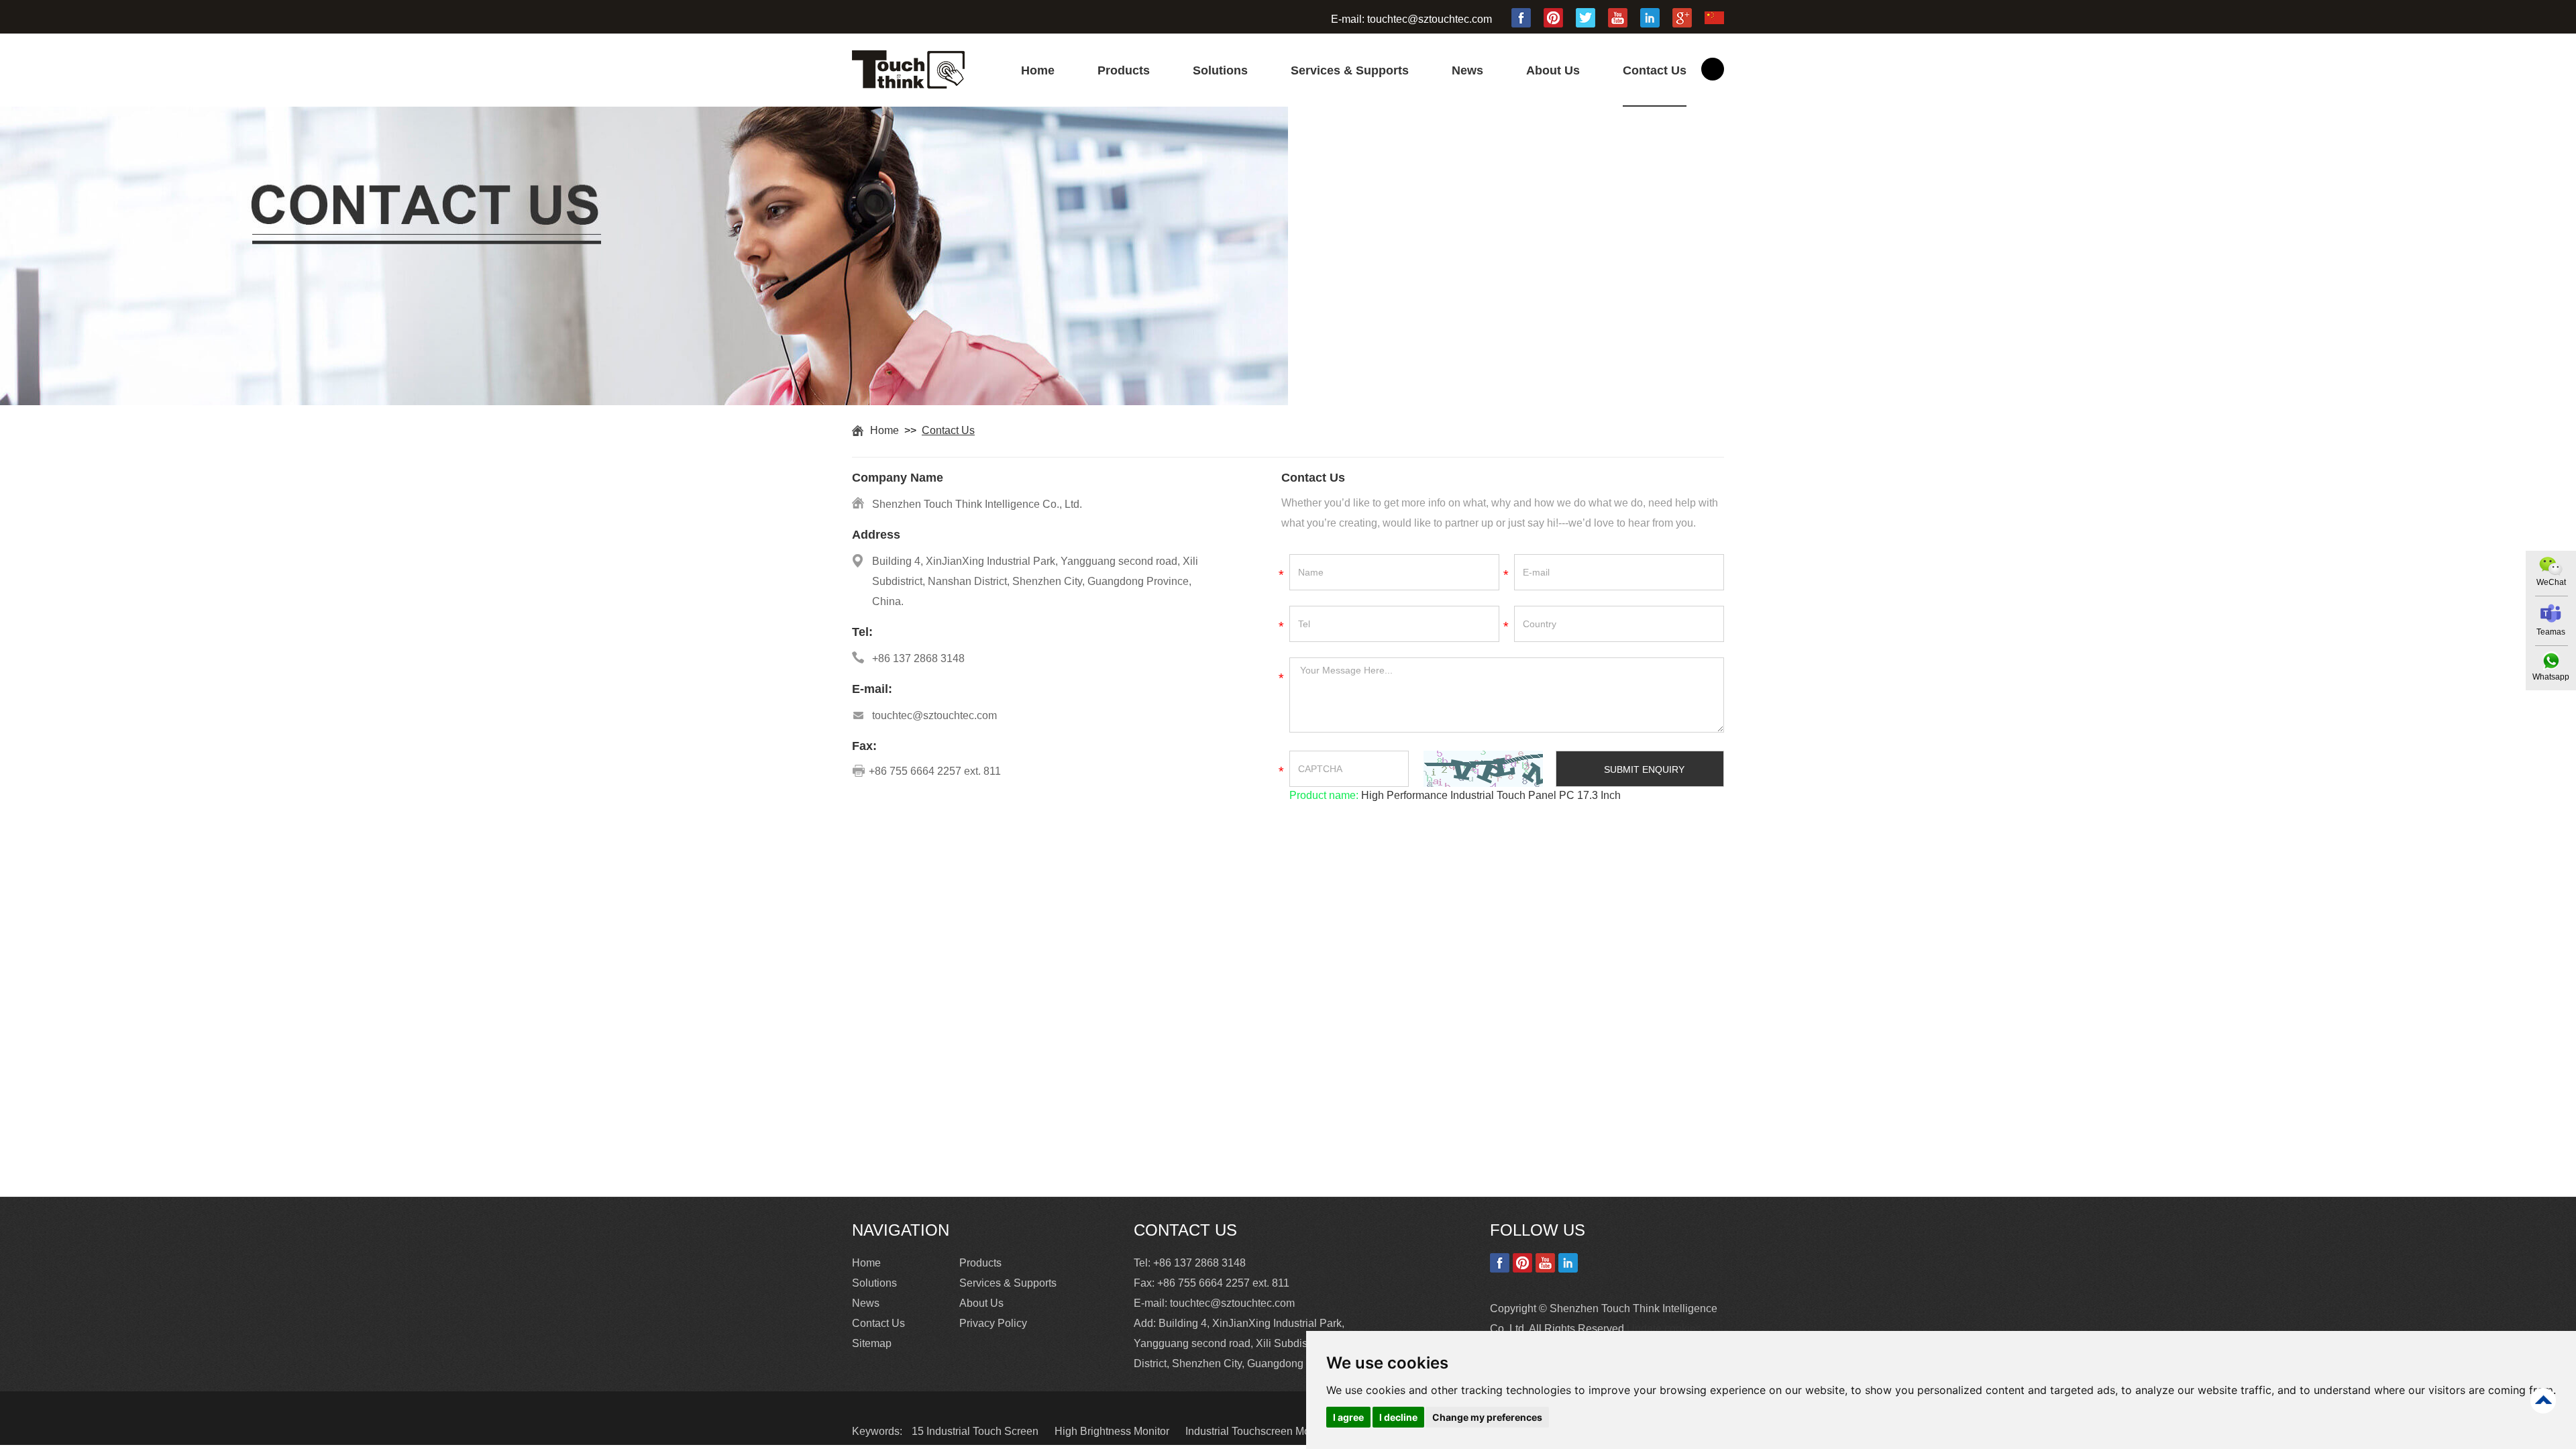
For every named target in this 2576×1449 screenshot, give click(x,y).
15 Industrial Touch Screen (976, 1431)
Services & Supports (1350, 70)
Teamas (2551, 632)
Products (1124, 70)
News (1467, 70)
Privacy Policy (993, 1323)
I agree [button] (1348, 1417)
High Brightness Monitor (1113, 1431)
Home (1038, 70)
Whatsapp (2551, 677)
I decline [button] (1398, 1417)
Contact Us (1655, 70)
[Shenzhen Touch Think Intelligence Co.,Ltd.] (908, 85)
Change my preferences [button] (1487, 1417)
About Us (1553, 70)
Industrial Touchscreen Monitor (1259, 1431)
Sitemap (872, 1343)
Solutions (1220, 70)
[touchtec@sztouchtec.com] (2551, 613)
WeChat (2551, 582)
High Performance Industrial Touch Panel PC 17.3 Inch (1490, 795)
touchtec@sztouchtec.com (1430, 19)
